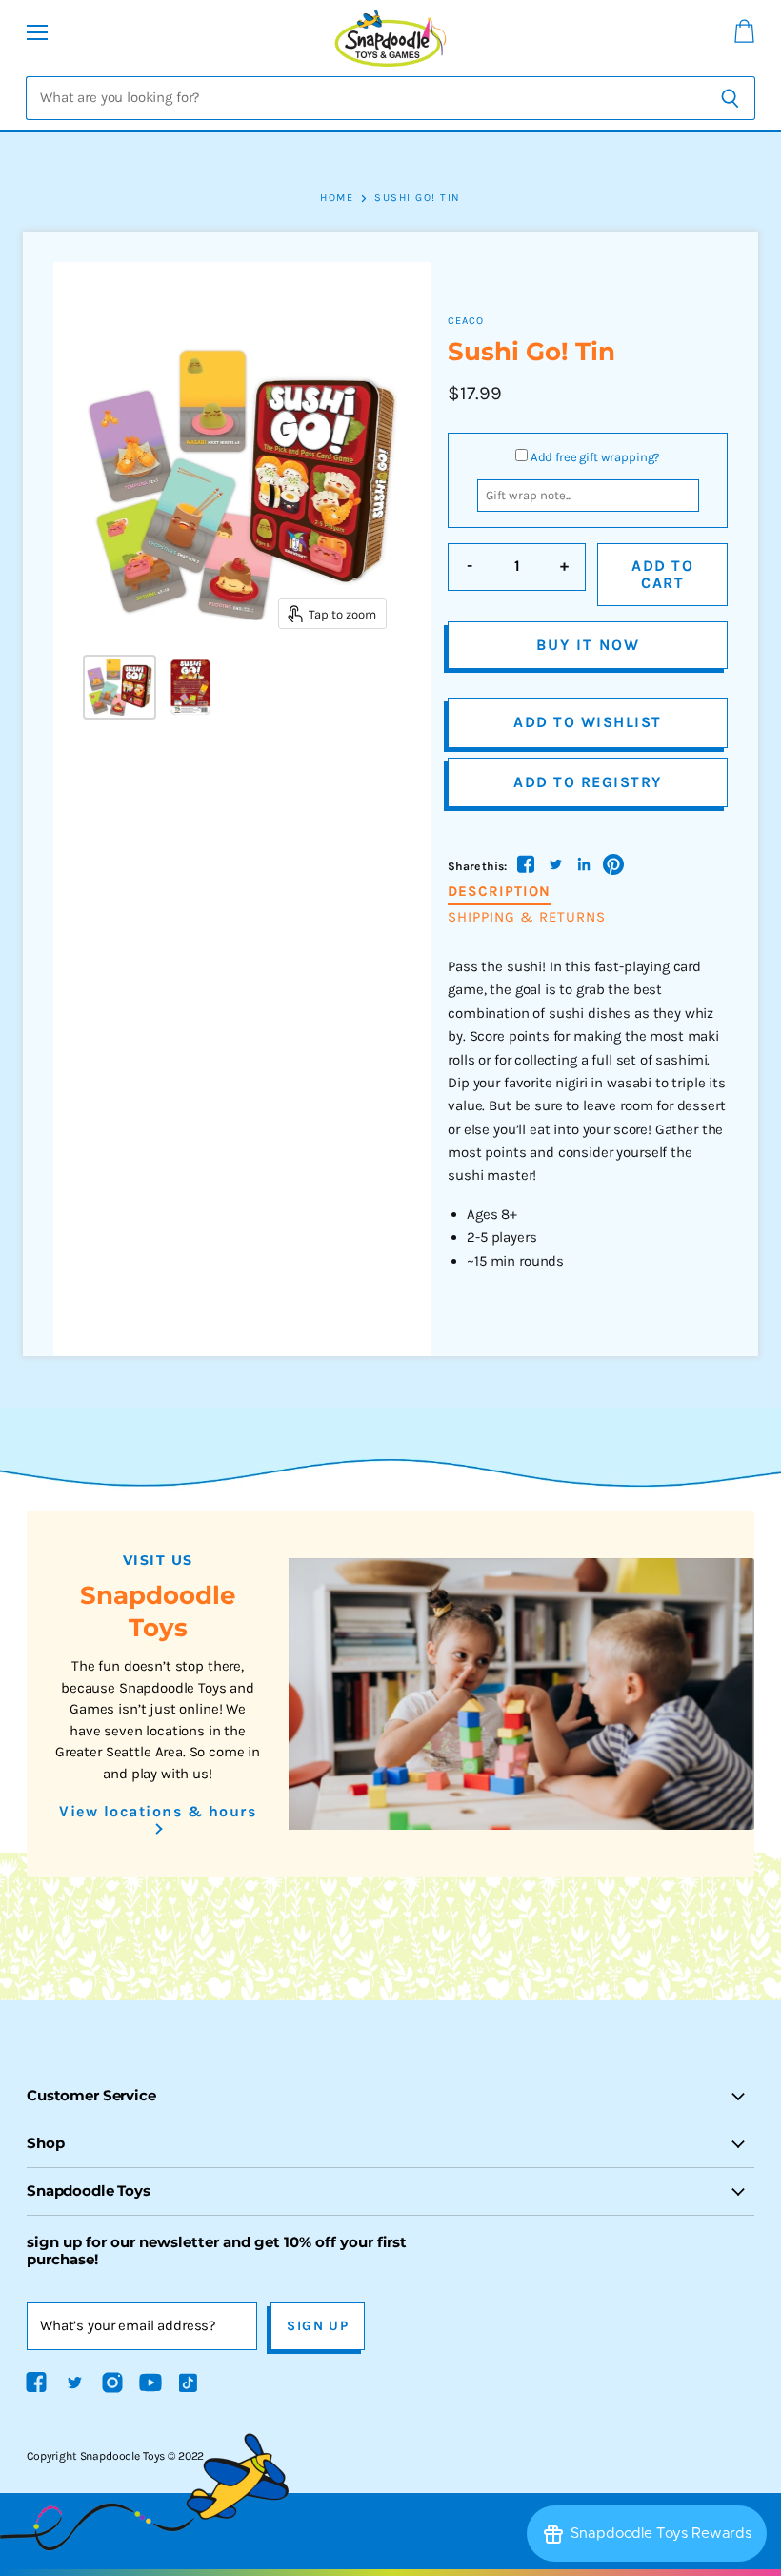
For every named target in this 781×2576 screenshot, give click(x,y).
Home (337, 198)
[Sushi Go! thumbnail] (120, 687)
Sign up (318, 2326)
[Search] (730, 98)
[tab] (499, 892)
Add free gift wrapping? (596, 457)
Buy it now (588, 645)
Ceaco (466, 321)
